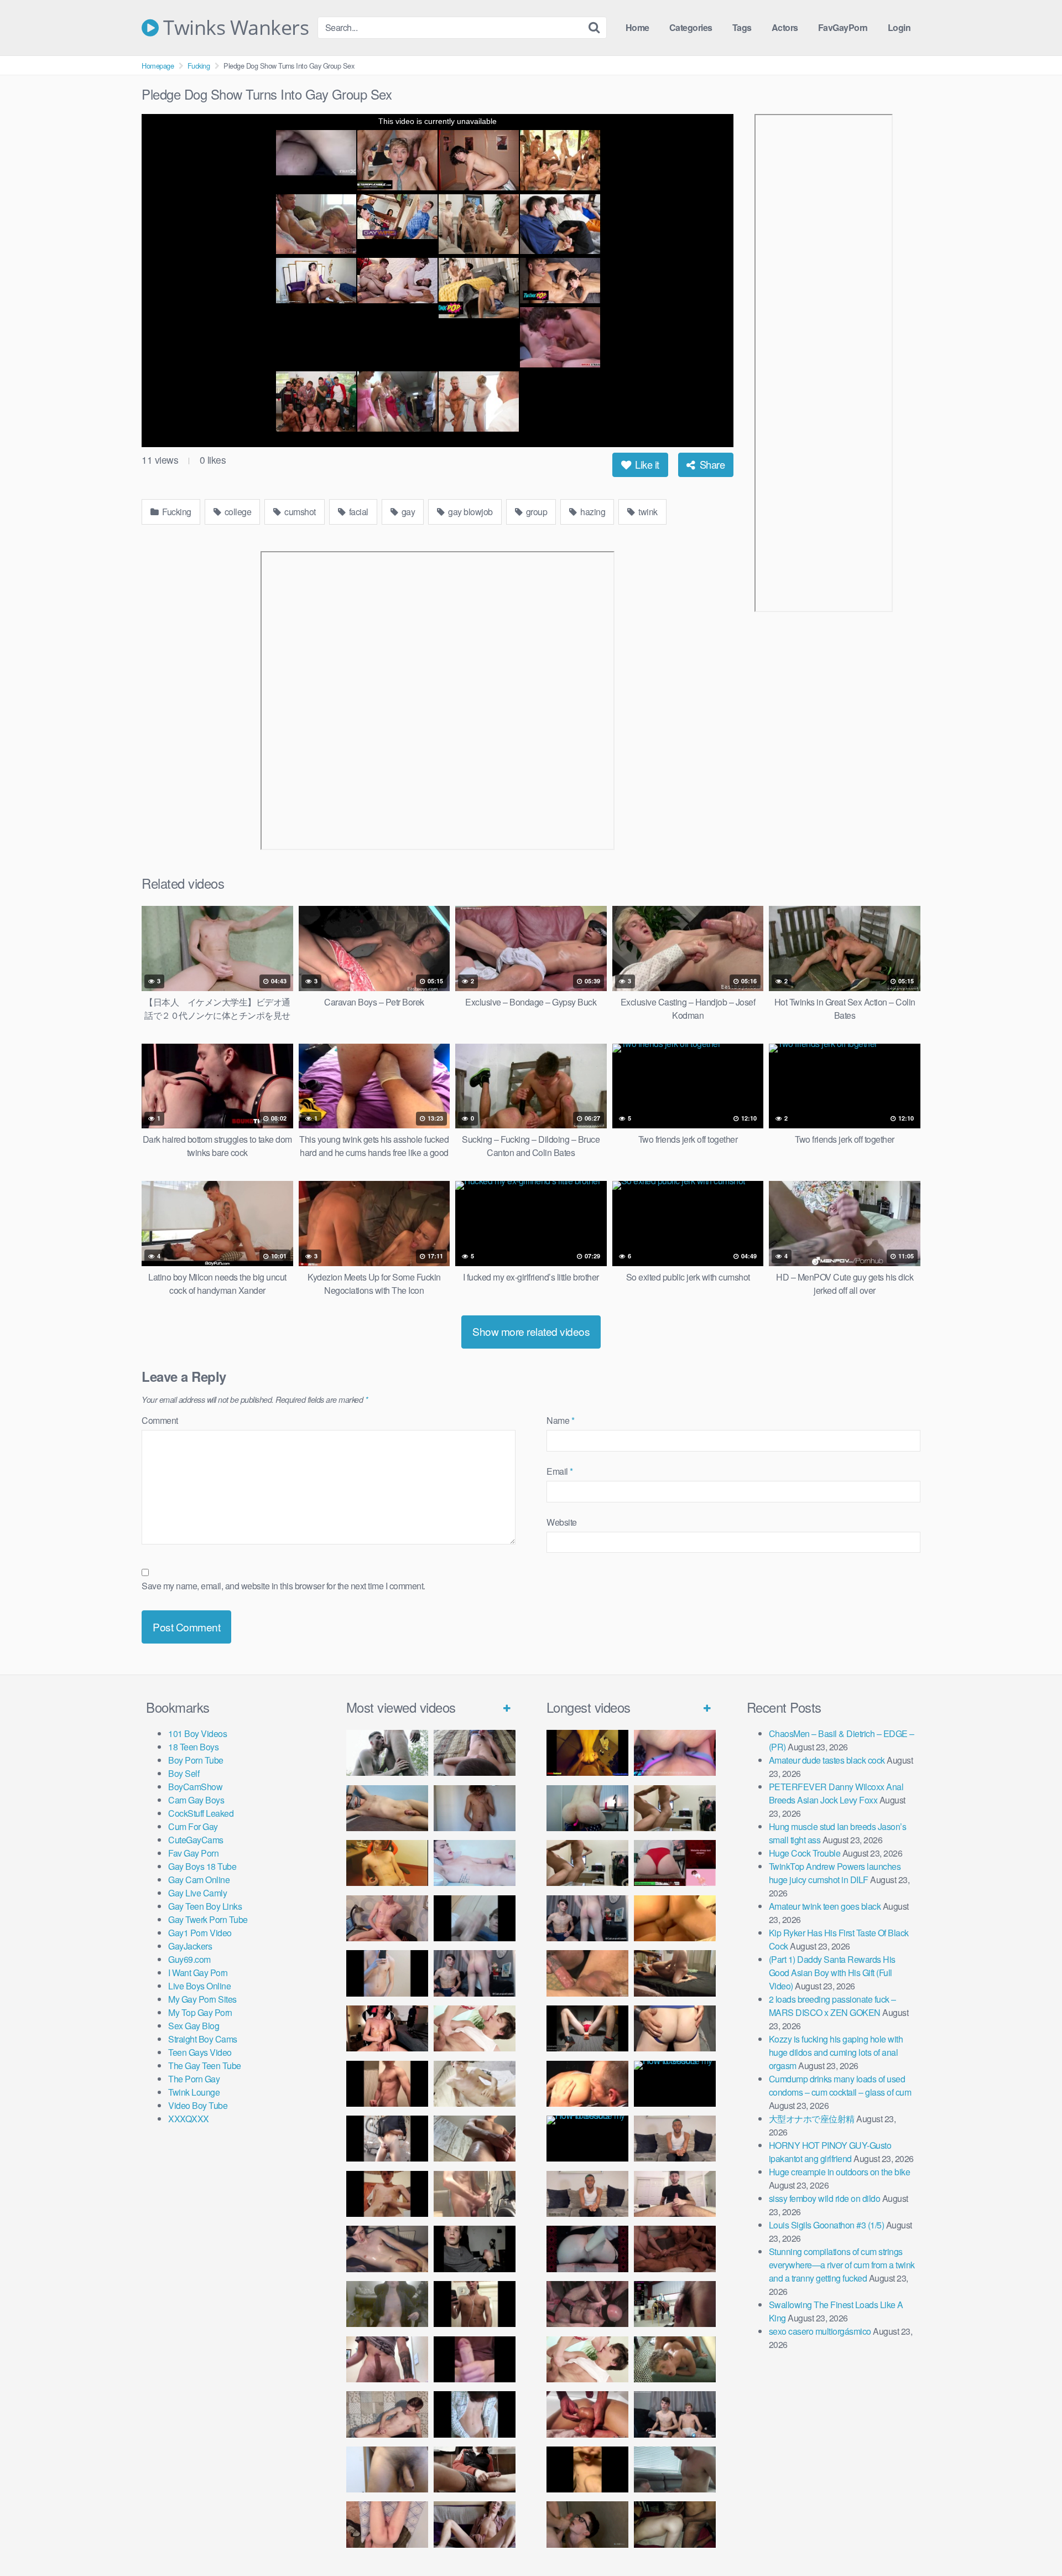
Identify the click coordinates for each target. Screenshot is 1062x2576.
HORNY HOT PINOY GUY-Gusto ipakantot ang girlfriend (830, 2152)
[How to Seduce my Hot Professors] (675, 2084)
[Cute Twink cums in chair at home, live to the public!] (387, 1863)
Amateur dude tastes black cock (827, 1760)
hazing (592, 512)
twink (647, 512)
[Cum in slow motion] (475, 2469)
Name (560, 1420)
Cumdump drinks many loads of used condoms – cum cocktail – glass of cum (840, 2085)
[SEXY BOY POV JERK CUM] (475, 1753)
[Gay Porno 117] (587, 2304)
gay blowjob (470, 512)
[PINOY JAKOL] (475, 1863)
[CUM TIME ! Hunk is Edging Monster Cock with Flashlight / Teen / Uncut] (475, 2139)
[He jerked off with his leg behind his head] (387, 2414)
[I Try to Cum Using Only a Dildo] (587, 2249)
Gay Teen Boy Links (205, 1906)
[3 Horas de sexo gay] (675, 1808)
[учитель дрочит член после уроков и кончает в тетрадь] (387, 1918)
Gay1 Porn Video (200, 1933)
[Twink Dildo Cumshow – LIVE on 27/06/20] (387, 2249)
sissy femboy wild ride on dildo (825, 2198)
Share (711, 464)
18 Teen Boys (193, 1747)
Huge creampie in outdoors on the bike (840, 2172)
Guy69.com (189, 1959)
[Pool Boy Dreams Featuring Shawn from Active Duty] (675, 2359)
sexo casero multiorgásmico (820, 2331)
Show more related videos (531, 1331)
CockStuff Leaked (201, 1813)
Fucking (199, 66)
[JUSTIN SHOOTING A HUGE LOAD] (387, 2084)
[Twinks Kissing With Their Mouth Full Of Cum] (475, 2028)
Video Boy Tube (198, 2105)
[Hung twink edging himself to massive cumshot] (475, 2359)
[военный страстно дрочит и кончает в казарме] (387, 2524)
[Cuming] (475, 1918)
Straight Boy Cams (203, 2039)
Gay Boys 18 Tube (202, 1866)
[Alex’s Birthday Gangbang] (675, 2469)
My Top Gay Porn (200, 2012)
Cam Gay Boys (196, 1800)
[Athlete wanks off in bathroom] (475, 2304)
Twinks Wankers (234, 28)
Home (637, 27)
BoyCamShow (195, 1787)
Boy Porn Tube (196, 1760)
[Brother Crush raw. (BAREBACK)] (587, 2524)
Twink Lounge (194, 2092)
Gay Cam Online (199, 1880)
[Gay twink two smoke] (475, 1973)
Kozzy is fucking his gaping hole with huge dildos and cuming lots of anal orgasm (836, 2052)
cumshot (299, 512)
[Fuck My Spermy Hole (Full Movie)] (675, 1918)
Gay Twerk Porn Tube (208, 1919)
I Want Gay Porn (198, 1973)
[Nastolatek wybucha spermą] (475, 1808)
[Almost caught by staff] (387, 1973)
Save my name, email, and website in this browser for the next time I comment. (283, 1586)
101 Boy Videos (197, 1733)
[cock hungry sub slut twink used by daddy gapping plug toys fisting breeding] (587, 1753)
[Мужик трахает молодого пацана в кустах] (387, 1753)
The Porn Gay (194, 2079)
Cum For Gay (193, 1826)
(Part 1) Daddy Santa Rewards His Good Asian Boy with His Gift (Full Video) (832, 1973)
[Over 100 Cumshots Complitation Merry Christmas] (675, 2304)
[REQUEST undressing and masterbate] (475, 2194)
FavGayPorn (843, 27)
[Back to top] (1032, 2541)
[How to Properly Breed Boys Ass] (587, 2469)
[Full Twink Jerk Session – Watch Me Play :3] (475, 2084)
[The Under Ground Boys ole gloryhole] (675, 2028)
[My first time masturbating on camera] (475, 2414)
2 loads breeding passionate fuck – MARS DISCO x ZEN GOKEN (832, 2006)
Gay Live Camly (197, 1893)
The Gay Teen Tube (205, 2066)
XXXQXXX (189, 2119)
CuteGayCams (196, 1840)
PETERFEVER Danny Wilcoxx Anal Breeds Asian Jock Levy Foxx (836, 1793)
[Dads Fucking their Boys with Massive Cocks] (587, 2084)
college (237, 512)
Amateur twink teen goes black (825, 1906)
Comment (160, 1420)
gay (407, 512)
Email (560, 1471)
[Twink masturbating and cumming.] (387, 2194)
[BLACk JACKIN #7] (675, 2139)
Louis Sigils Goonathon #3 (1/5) (827, 2225)
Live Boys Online (199, 1986)
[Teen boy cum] (387, 2304)
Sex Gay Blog (194, 2026)
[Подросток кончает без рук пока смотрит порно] (387, 1808)
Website (562, 1522)
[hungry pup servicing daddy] (587, 2028)
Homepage (158, 66)
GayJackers (190, 1946)
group (535, 512)
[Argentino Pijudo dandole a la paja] (475, 2249)
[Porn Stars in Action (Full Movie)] (675, 2249)
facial (358, 512)
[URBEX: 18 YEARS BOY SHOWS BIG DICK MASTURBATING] (387, 2139)
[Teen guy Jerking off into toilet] (387, 2359)
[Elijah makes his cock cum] (387, 2028)
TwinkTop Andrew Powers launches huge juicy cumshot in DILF (835, 1873)
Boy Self (184, 1773)
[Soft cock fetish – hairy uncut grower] (387, 2469)
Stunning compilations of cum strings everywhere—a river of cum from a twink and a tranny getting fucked (842, 2265)
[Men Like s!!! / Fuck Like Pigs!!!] (587, 1973)
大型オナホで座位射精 (812, 2119)
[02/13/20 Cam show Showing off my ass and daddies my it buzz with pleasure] (587, 1808)
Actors (785, 27)
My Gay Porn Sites (202, 1999)
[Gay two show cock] (675, 2414)
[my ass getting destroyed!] (675, 2524)
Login (899, 27)
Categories (691, 27)
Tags (742, 27)
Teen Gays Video (200, 2052)
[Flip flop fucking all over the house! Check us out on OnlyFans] (675, 1973)
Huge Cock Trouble (805, 1853)
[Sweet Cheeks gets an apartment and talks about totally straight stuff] (675, 1863)
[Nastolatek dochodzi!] (475, 2524)
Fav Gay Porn (193, 1853)
